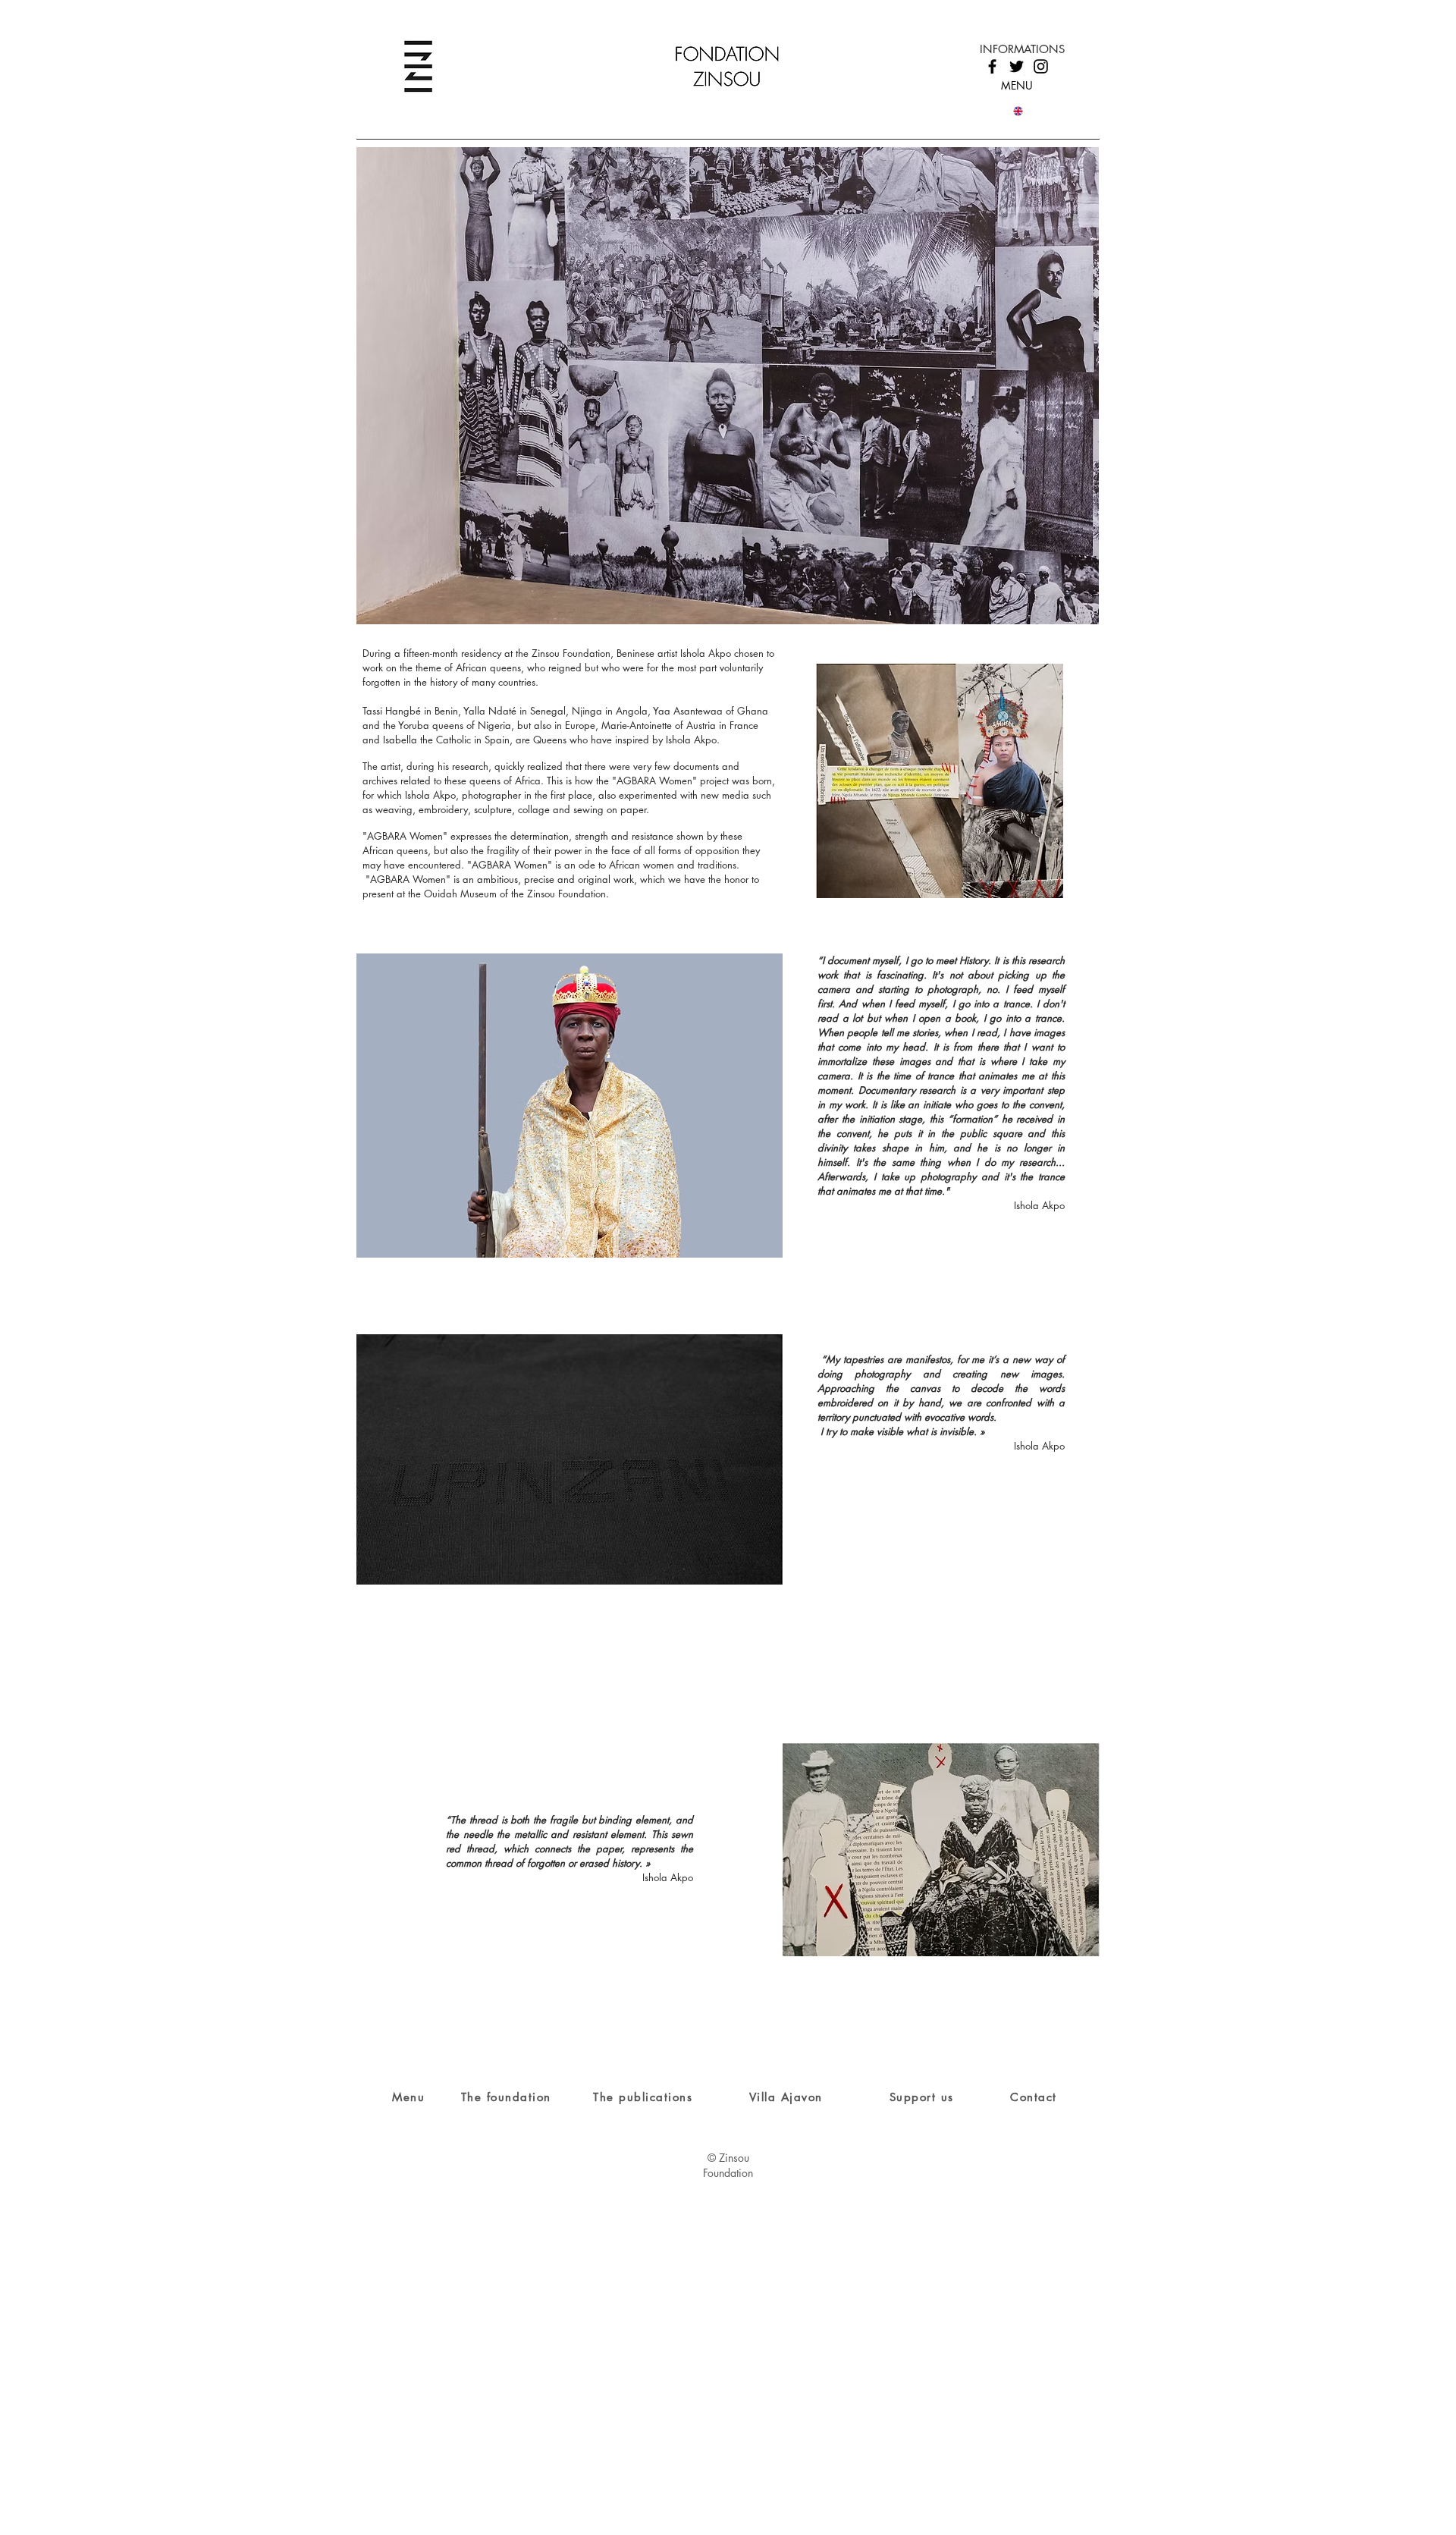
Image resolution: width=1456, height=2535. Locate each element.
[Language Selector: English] (1027, 111)
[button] (728, 386)
